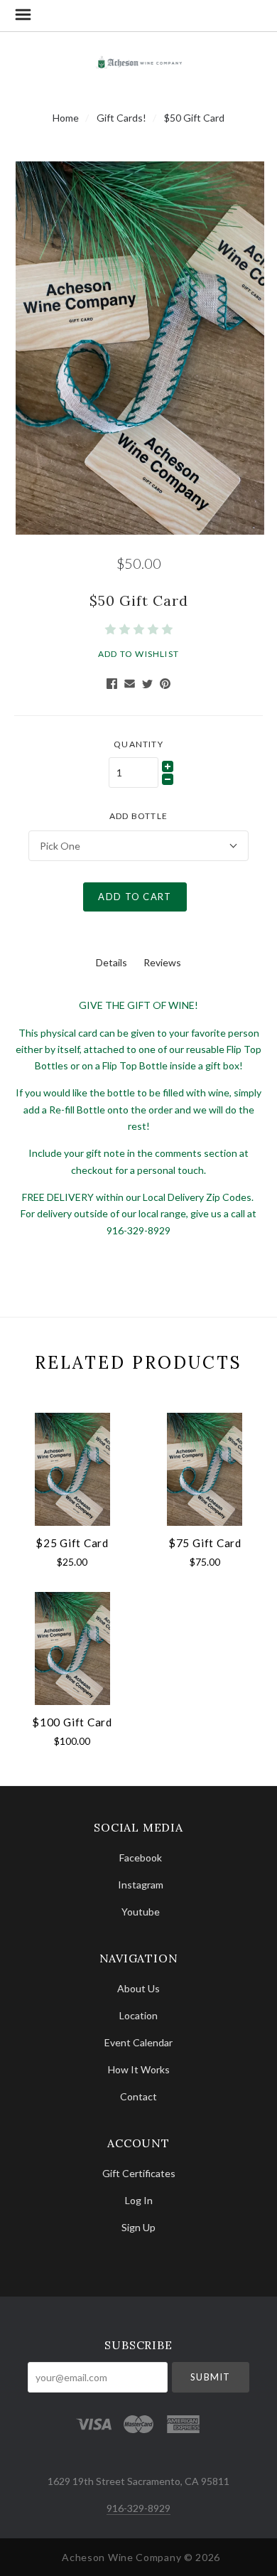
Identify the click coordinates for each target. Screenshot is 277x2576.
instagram (141, 1885)
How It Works (139, 2069)
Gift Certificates (139, 2173)
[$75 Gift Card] (205, 1469)
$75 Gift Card (205, 1543)
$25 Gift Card (72, 1543)
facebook (141, 1858)
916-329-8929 (138, 2508)
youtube (141, 1911)
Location (138, 2015)
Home (66, 118)
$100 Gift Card (72, 1722)
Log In (139, 2200)
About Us (138, 1988)
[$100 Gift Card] (72, 1648)
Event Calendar (138, 2042)
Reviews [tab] (162, 962)
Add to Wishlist (138, 654)
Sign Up (138, 2227)
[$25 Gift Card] (72, 1469)
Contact (138, 2096)
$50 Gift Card (194, 118)
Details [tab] (112, 962)
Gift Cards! (121, 118)
